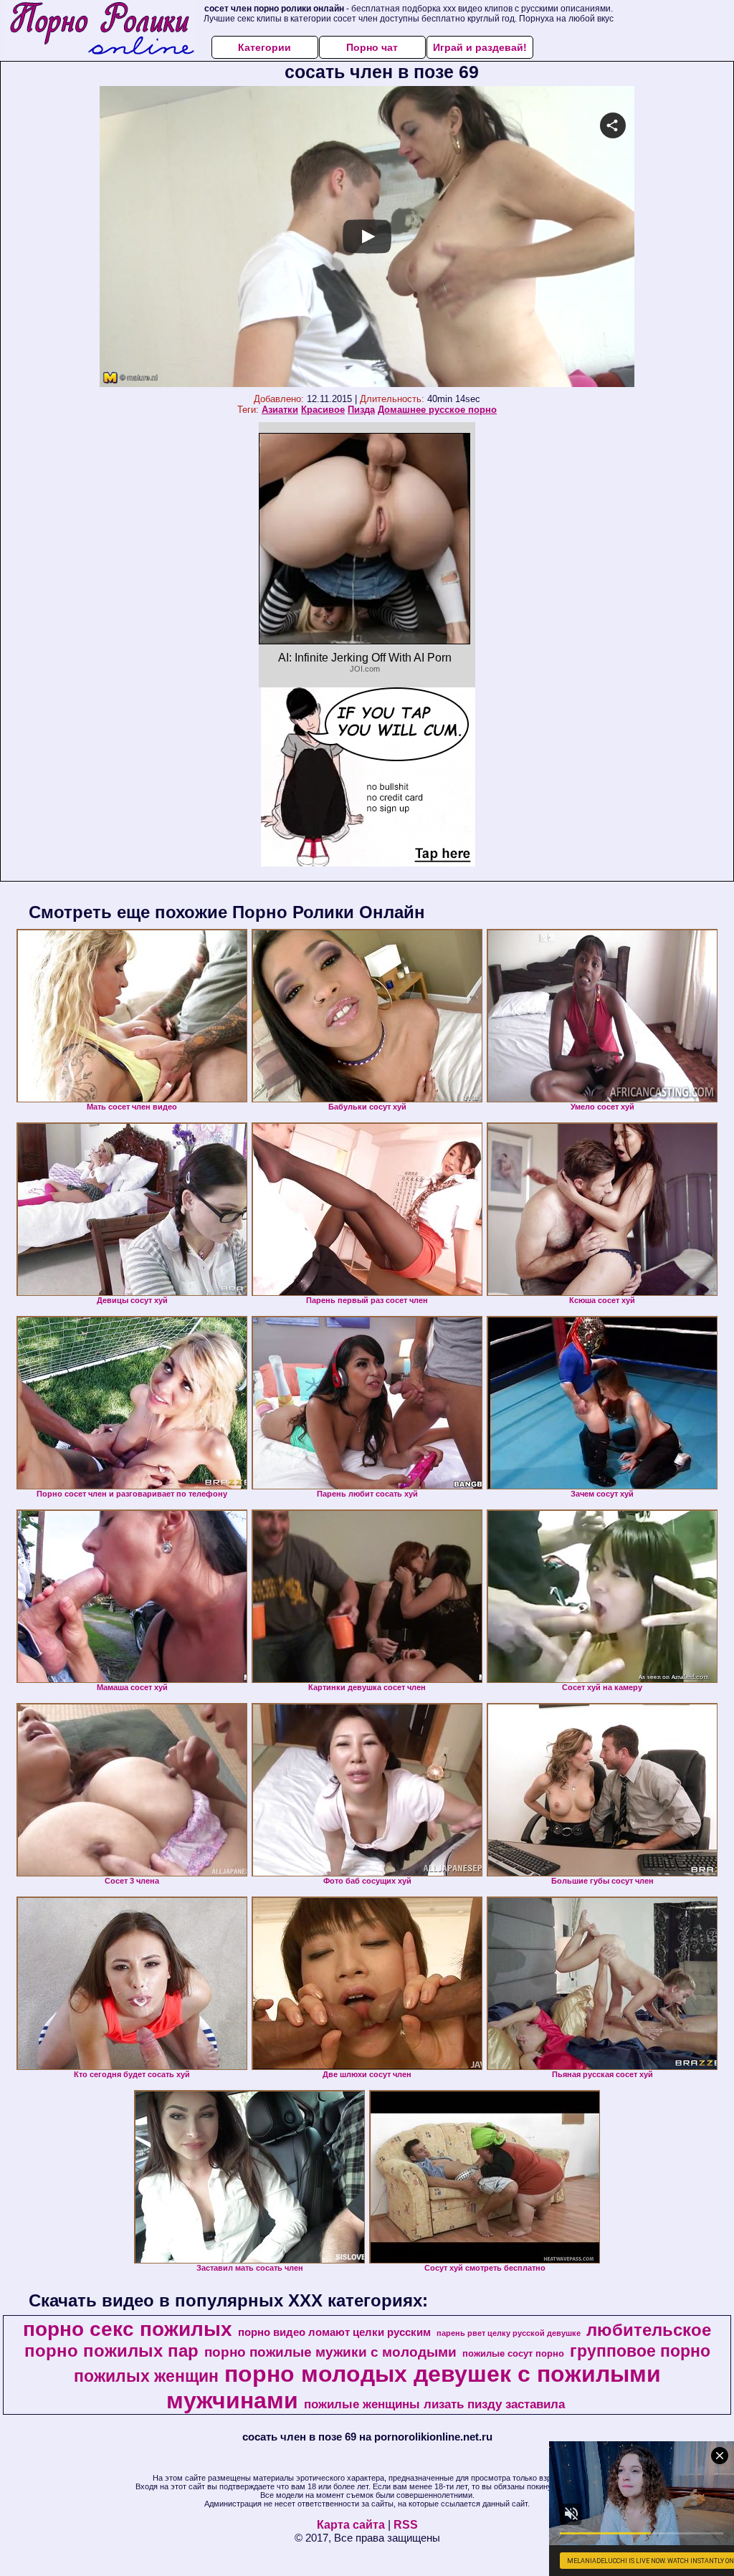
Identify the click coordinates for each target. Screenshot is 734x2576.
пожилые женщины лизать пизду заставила (434, 2404)
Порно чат (372, 47)
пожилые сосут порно (513, 2353)
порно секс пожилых (128, 2329)
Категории (264, 47)
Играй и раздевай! (480, 47)
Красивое (323, 410)
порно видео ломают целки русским (334, 2332)
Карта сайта (351, 2525)
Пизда (361, 410)
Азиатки (280, 410)
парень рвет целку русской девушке (509, 2333)
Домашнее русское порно (437, 410)
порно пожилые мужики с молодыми (330, 2352)
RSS (406, 2525)
